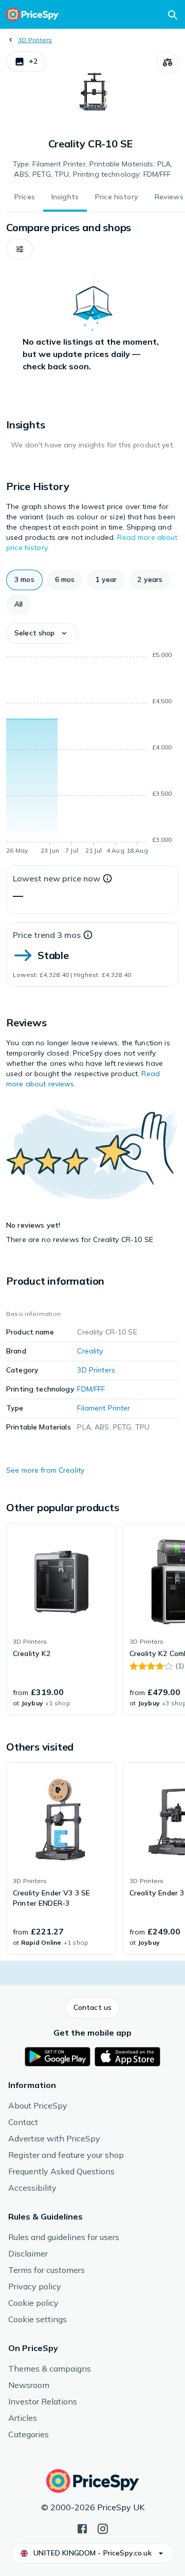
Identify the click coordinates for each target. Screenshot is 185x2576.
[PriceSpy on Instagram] (103, 2528)
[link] (61, 1619)
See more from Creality (45, 1470)
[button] (26, 62)
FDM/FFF (91, 1389)
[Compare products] (168, 63)
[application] (92, 755)
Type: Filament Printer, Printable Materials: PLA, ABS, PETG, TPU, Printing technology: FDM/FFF (93, 169)
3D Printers (35, 40)
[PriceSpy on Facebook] (82, 2528)
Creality (90, 1351)
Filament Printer (104, 1408)
